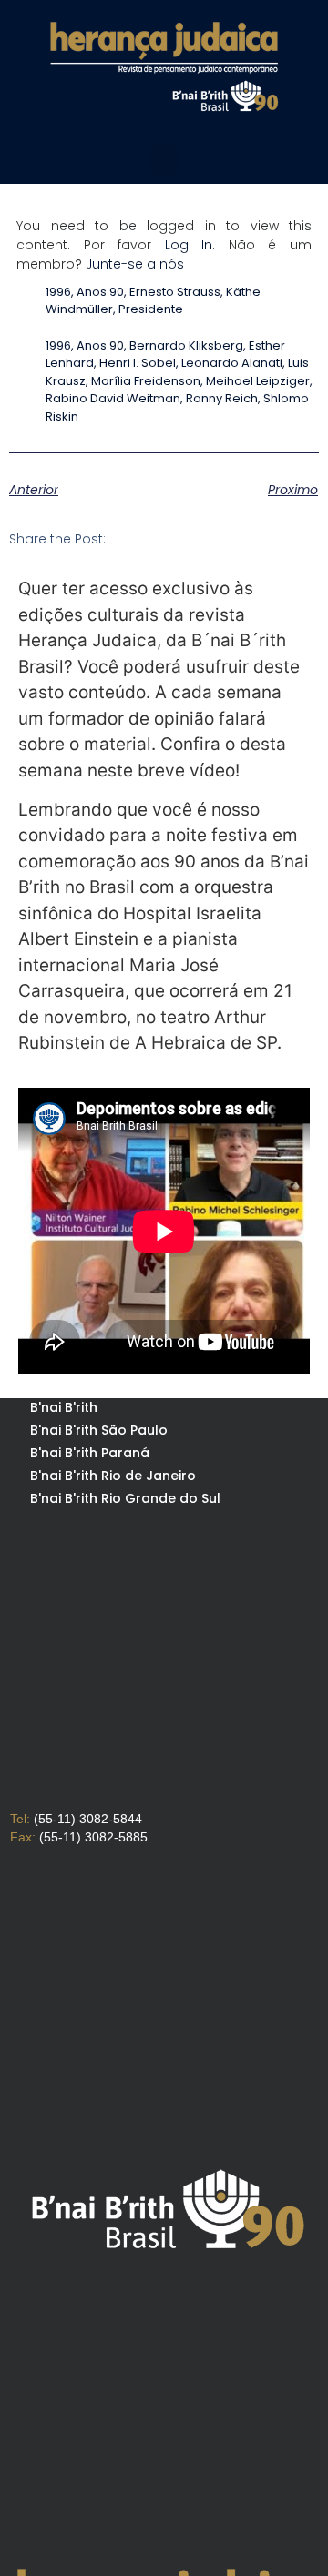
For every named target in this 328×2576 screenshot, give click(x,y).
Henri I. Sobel (138, 363)
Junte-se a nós (135, 264)
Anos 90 (100, 292)
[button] (164, 160)
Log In (189, 245)
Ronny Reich (222, 398)
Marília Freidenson (146, 381)
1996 (58, 292)
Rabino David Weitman (113, 398)
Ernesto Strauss (175, 292)
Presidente (151, 309)
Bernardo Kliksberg (186, 345)
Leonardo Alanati (232, 363)
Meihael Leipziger (258, 381)
